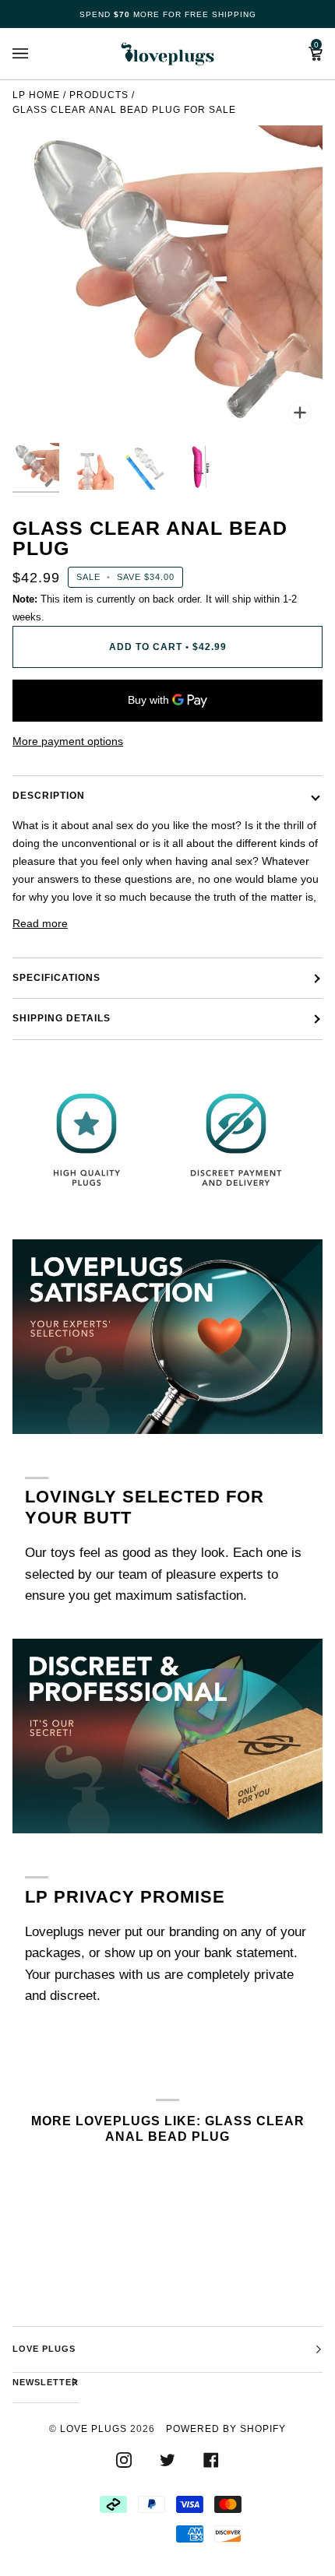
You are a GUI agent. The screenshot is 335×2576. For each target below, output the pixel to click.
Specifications (56, 978)
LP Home (36, 95)
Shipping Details (62, 1018)
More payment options (68, 741)
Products (99, 95)
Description (49, 796)
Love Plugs (93, 2429)
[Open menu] (36, 54)
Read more (40, 923)
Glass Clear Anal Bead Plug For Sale (124, 110)
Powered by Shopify (226, 2429)
